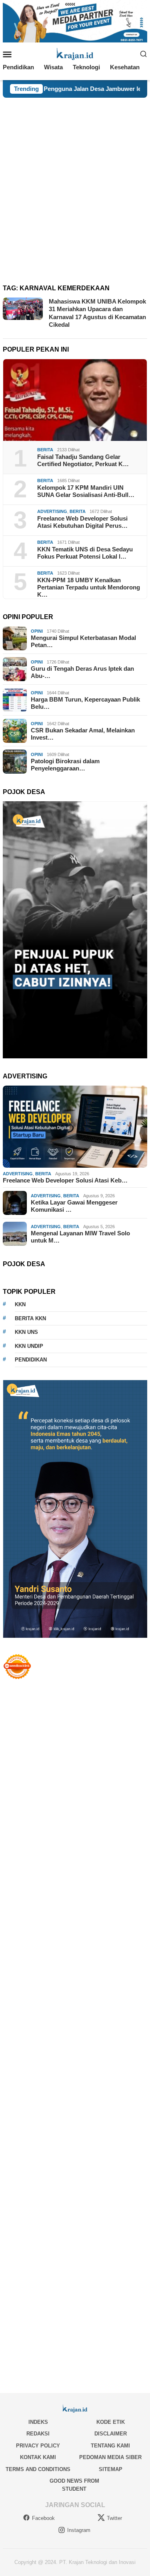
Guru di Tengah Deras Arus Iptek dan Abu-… (82, 672)
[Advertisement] (75, 177)
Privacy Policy (38, 2446)
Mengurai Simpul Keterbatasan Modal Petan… (83, 641)
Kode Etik (111, 2422)
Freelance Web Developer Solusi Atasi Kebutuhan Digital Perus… (82, 522)
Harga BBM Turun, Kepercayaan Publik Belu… (85, 703)
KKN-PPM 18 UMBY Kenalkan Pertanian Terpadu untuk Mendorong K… (89, 587)
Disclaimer (111, 2434)
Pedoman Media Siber (110, 2457)
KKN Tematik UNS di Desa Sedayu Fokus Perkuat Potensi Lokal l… (85, 553)
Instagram (79, 2530)
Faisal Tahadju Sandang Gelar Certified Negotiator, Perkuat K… (83, 460)
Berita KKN (30, 1318)
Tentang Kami (110, 2446)
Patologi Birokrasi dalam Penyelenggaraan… (65, 765)
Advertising (52, 511)
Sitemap (111, 2469)
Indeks (38, 2422)
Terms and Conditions (38, 2469)
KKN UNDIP (29, 1346)
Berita (45, 450)
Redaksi (38, 2434)
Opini (37, 631)
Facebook (43, 2518)
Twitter (114, 2518)
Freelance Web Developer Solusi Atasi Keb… (65, 1180)
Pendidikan (31, 1360)
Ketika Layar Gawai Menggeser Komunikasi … (74, 1206)
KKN (20, 1304)
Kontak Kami (38, 2457)
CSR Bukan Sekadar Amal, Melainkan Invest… (83, 734)
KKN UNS (26, 1332)
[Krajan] (75, 53)
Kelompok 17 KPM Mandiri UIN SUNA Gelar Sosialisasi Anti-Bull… (86, 491)
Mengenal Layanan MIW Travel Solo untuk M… (80, 1237)
